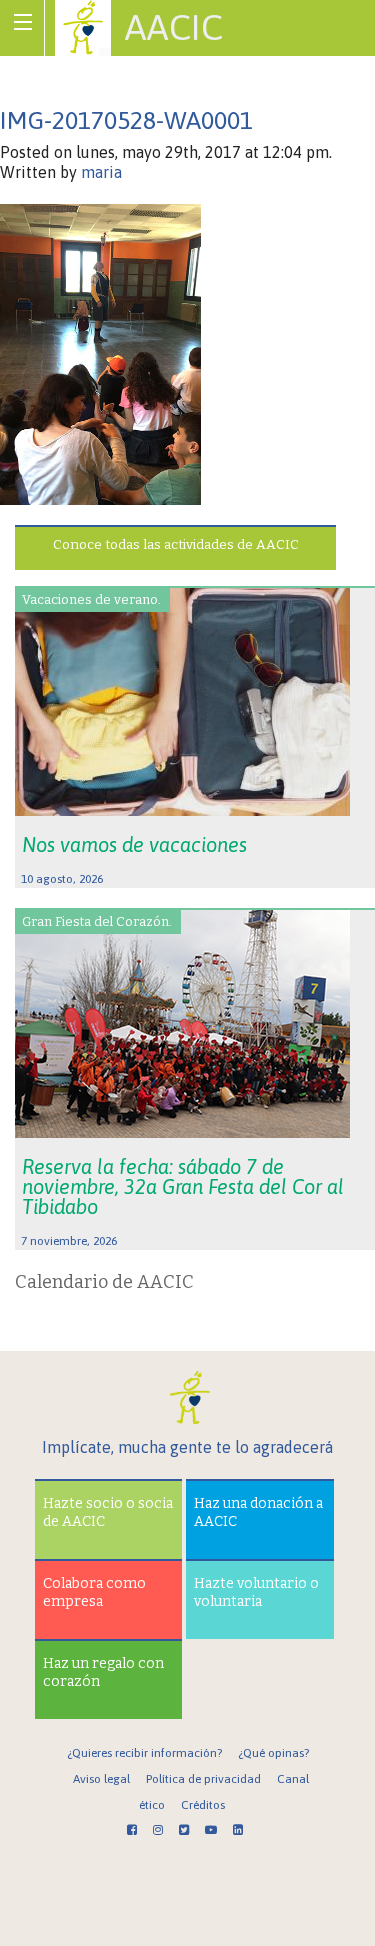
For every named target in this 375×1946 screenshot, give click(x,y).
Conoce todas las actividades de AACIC (176, 544)
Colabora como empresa (94, 1592)
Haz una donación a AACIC (258, 1512)
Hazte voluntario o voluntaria (256, 1592)
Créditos (203, 1805)
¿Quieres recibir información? (144, 1753)
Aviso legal (101, 1779)
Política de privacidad (203, 1779)
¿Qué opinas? (273, 1753)
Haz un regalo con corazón (103, 1672)
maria (101, 172)
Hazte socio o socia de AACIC (108, 1512)
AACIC (174, 27)
